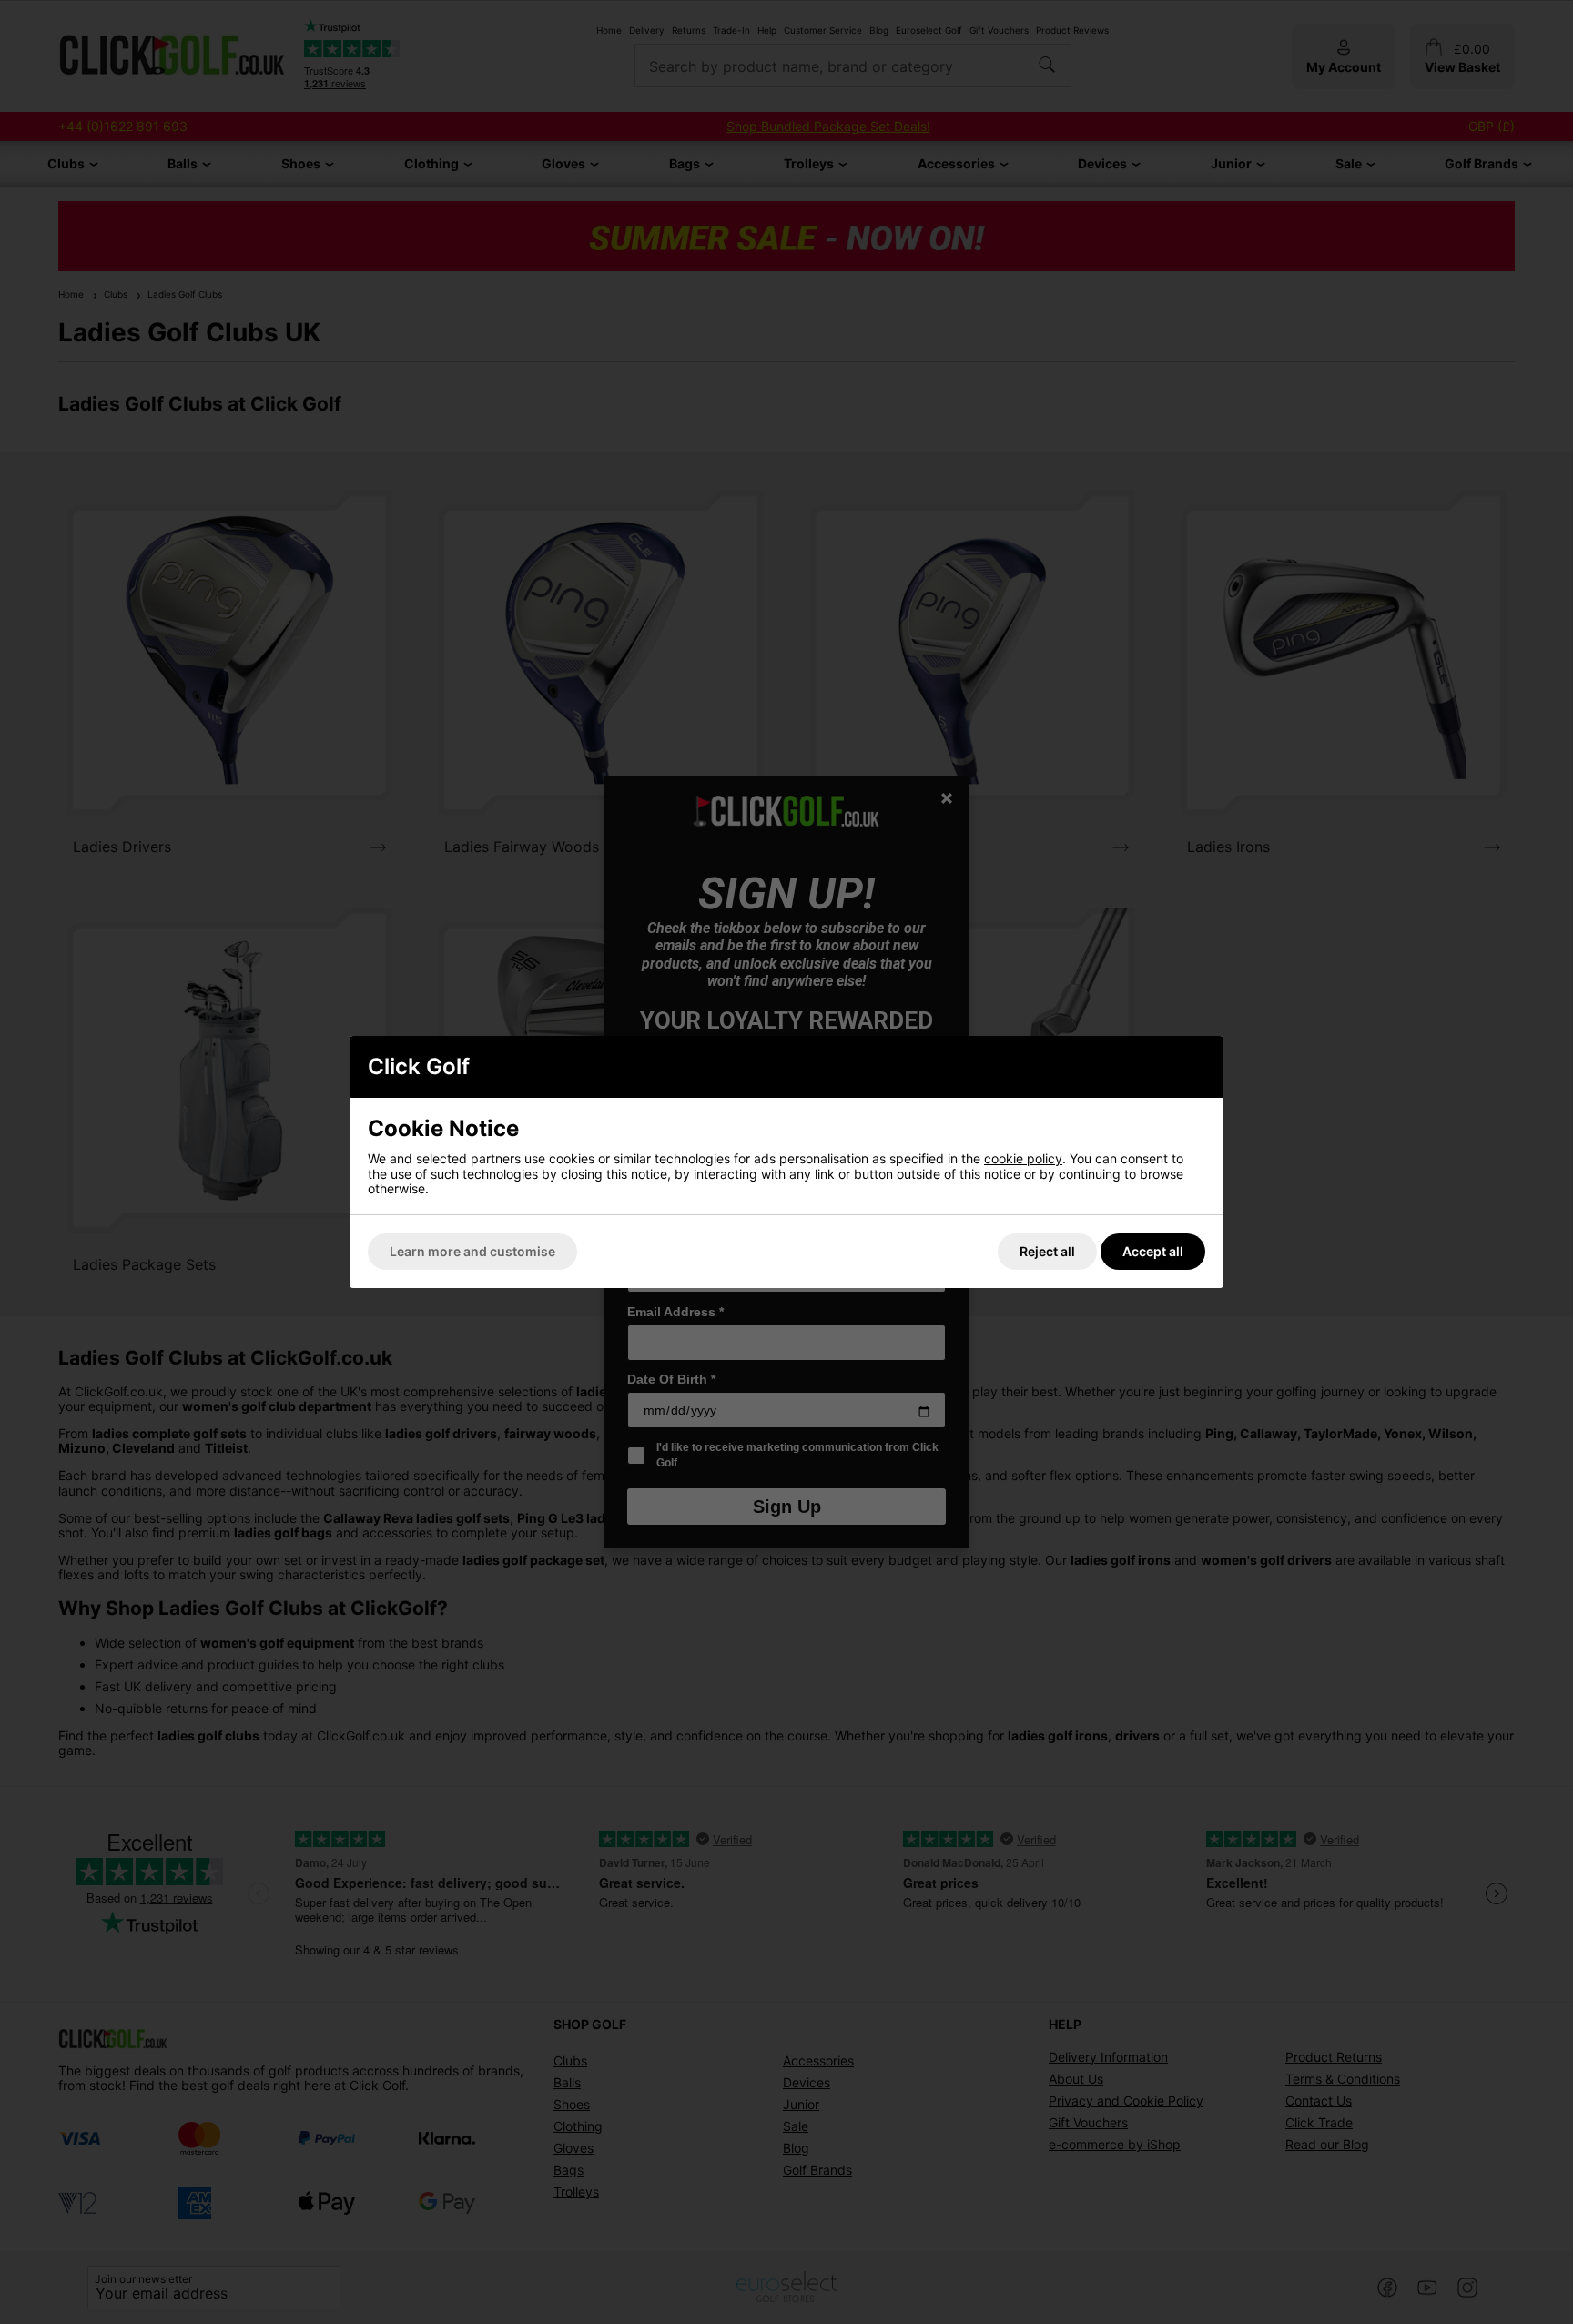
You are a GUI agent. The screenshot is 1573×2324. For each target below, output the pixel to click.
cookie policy (1023, 1158)
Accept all (1153, 1251)
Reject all (1047, 1251)
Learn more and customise (472, 1251)
